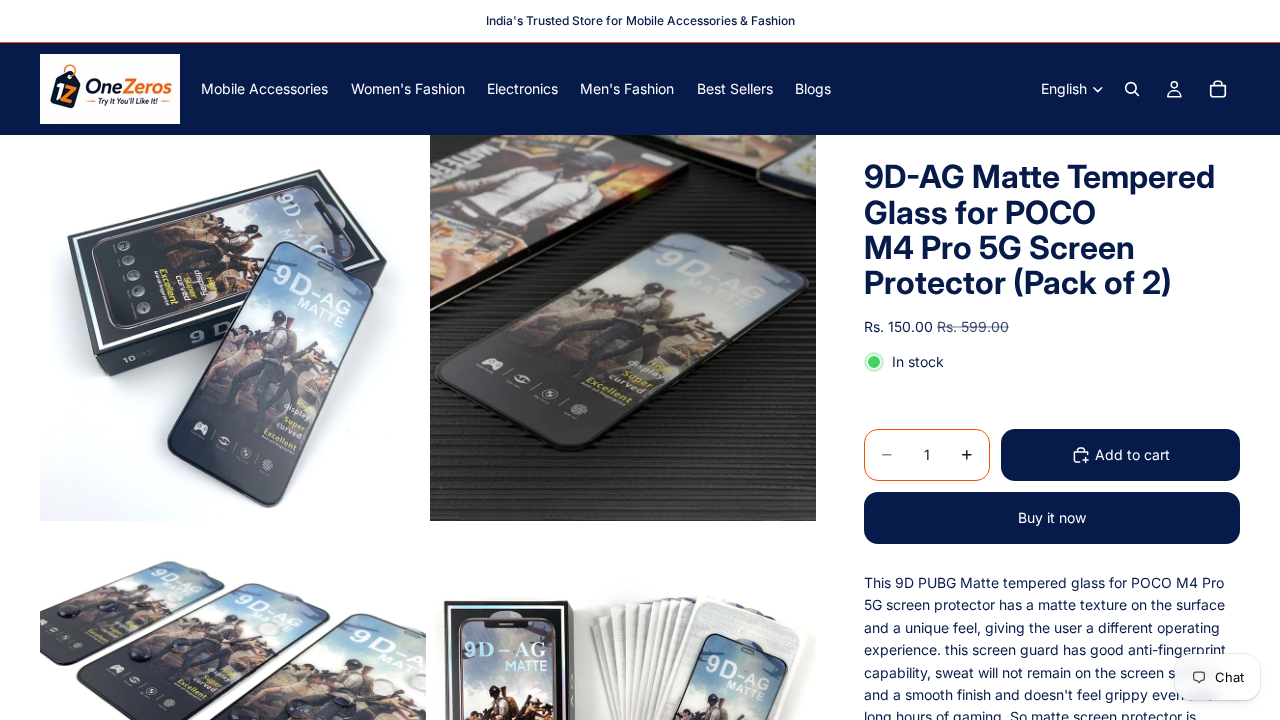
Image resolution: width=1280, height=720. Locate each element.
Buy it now (1052, 517)
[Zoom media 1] (233, 328)
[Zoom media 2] (623, 328)
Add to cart (1132, 454)
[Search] (1132, 89)
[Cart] (1218, 89)
